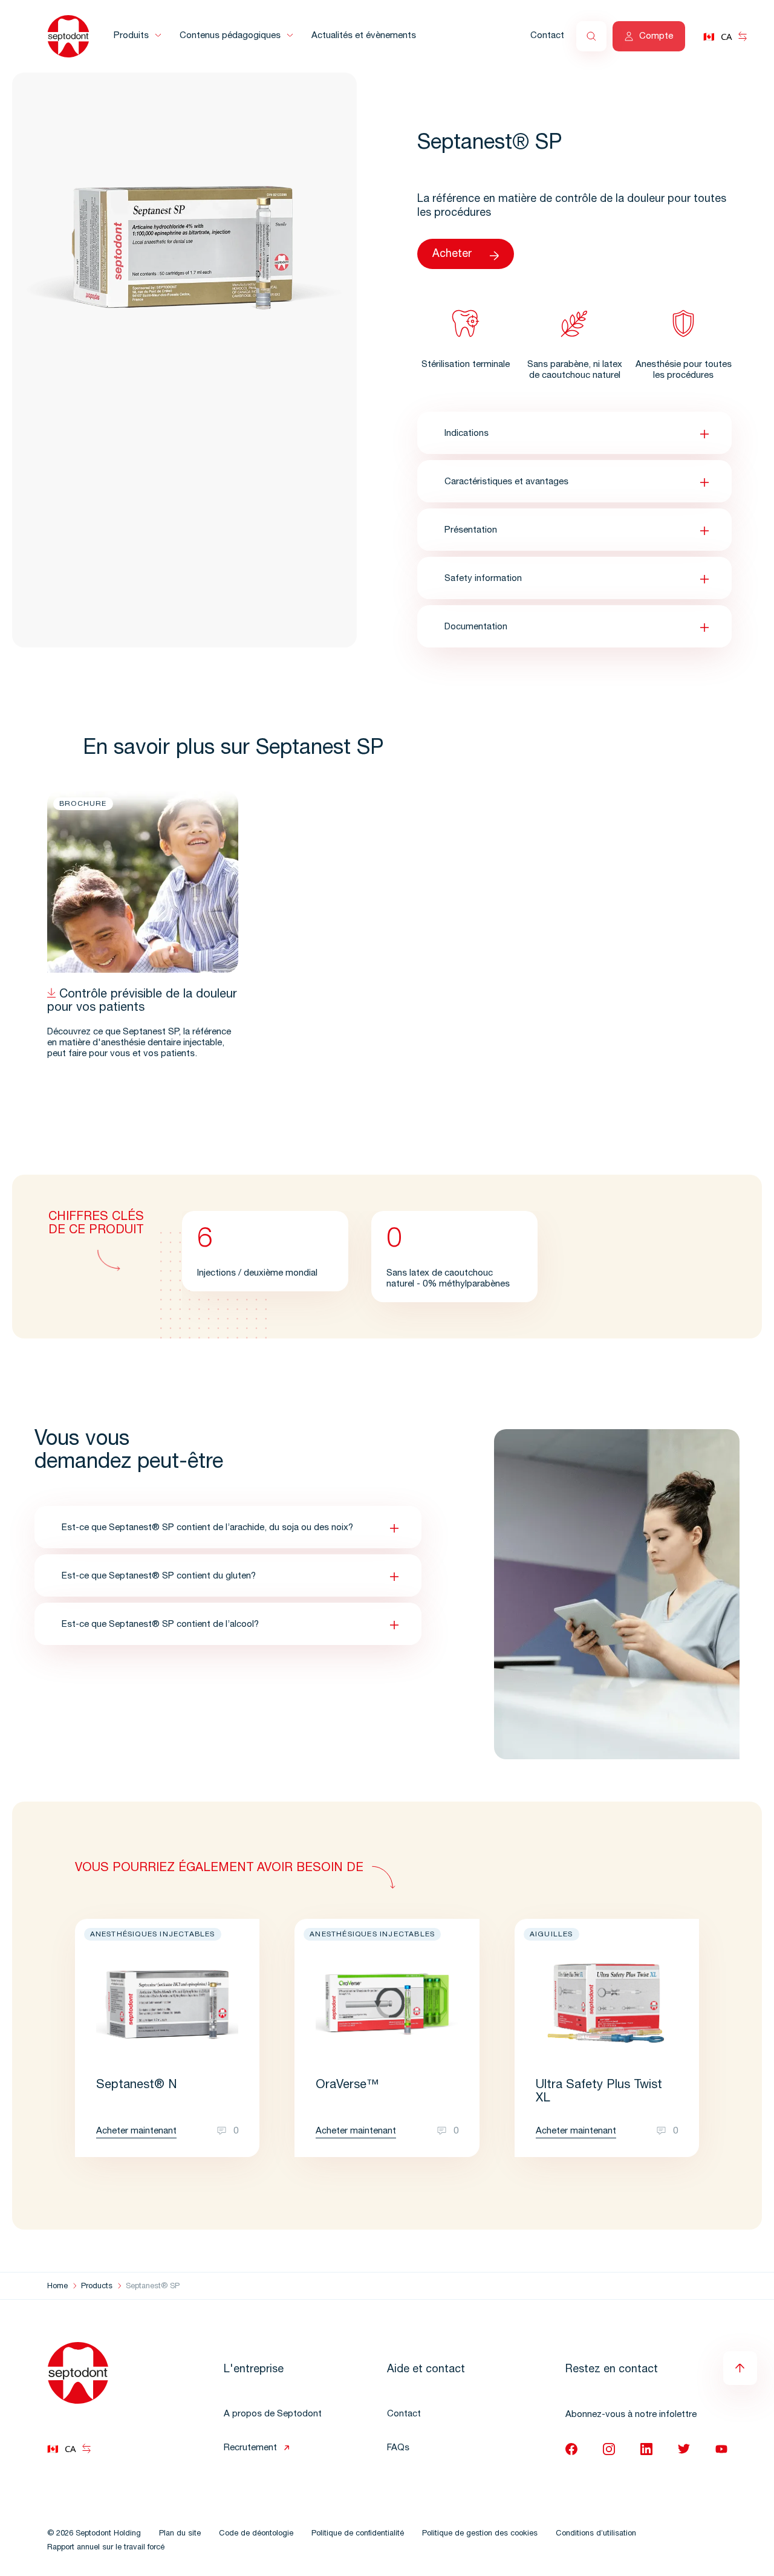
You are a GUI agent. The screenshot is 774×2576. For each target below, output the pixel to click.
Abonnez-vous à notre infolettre (631, 2415)
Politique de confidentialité (358, 2534)
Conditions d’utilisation (596, 2534)
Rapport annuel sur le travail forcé (106, 2548)
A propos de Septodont (273, 2414)
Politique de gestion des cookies (480, 2534)
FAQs (398, 2448)
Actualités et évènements (364, 36)
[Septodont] (68, 36)
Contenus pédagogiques (230, 36)
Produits (131, 36)
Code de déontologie (256, 2534)
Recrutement (250, 2448)
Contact (547, 36)
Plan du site (180, 2534)
